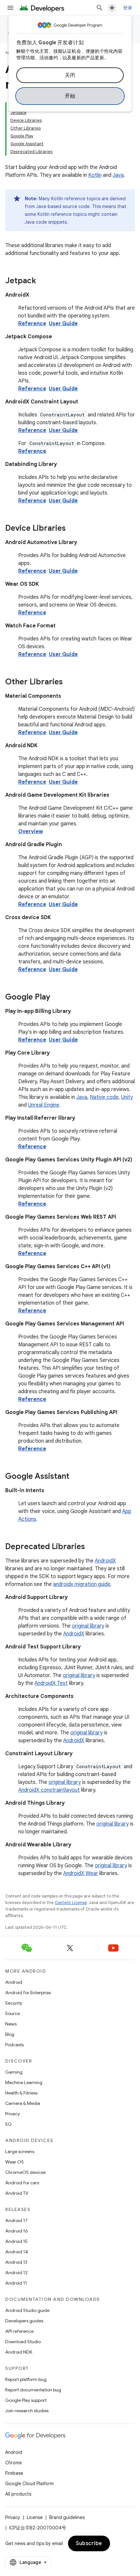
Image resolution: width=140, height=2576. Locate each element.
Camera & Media (23, 2103)
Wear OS (14, 2162)
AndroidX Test (51, 1683)
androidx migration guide (82, 1584)
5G (8, 2124)
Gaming (14, 2072)
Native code (104, 1097)
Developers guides (24, 2321)
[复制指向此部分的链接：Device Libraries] (72, 529)
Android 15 (16, 2241)
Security (14, 2003)
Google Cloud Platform (29, 2484)
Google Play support (26, 2400)
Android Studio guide (27, 2310)
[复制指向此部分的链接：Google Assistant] (76, 1477)
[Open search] (100, 8)
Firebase (14, 2473)
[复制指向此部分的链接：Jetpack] (43, 281)
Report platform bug (26, 2379)
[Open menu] (10, 8)
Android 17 (16, 2220)
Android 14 (17, 2252)
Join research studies (27, 2411)
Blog (10, 2034)
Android (14, 1982)
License (35, 2517)
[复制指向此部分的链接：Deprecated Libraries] (91, 1547)
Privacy (13, 2114)
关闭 (70, 75)
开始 (70, 96)
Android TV (17, 2193)
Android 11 (16, 2283)
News (11, 2024)
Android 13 (16, 2262)
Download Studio (23, 2342)
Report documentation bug (33, 2390)
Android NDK (19, 2352)
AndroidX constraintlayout (49, 1790)
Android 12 (16, 2273)
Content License (71, 1903)
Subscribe (89, 2543)
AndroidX (105, 1561)
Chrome (14, 2463)
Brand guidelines (67, 2517)
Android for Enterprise (28, 1993)
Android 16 (17, 2231)
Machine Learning (24, 2082)
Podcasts (14, 2045)
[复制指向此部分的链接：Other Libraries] (69, 682)
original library (88, 1626)
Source (13, 2013)
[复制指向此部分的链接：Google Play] (57, 998)
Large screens (20, 2151)
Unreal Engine (44, 1105)
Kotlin (95, 175)
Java (118, 175)
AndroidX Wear (81, 1873)
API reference (19, 2331)
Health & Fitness (21, 2093)
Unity (127, 1097)
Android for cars (22, 2183)
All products (18, 2494)
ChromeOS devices (25, 2172)
